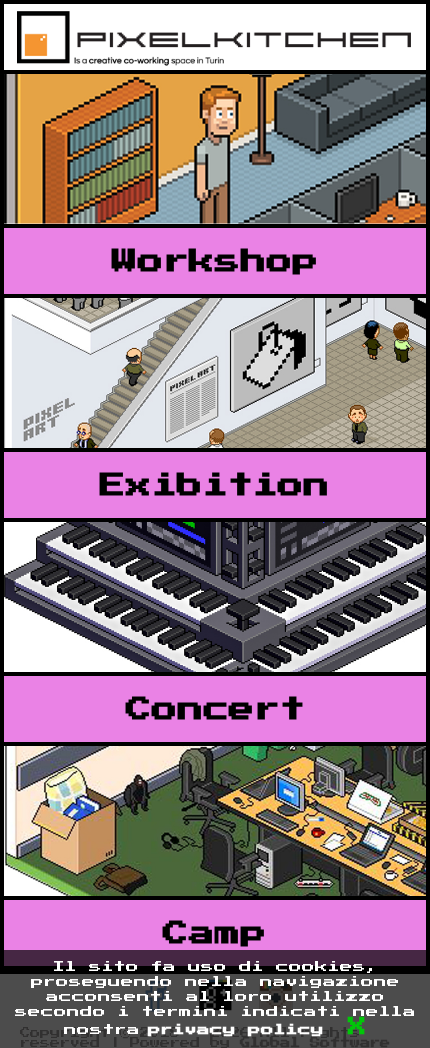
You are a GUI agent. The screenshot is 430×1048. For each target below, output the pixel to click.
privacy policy (236, 1030)
